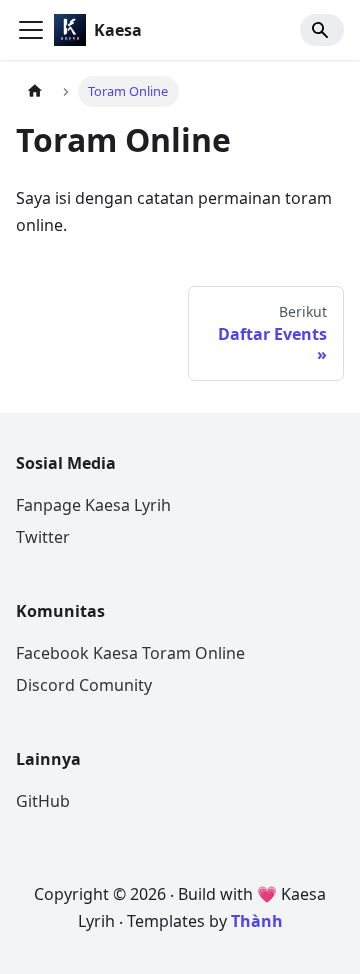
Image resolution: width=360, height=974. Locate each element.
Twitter (43, 537)
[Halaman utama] (35, 91)
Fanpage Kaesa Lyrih (93, 505)
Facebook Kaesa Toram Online (130, 653)
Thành (257, 921)
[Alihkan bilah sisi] (31, 30)
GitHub (43, 801)
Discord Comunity (84, 685)
